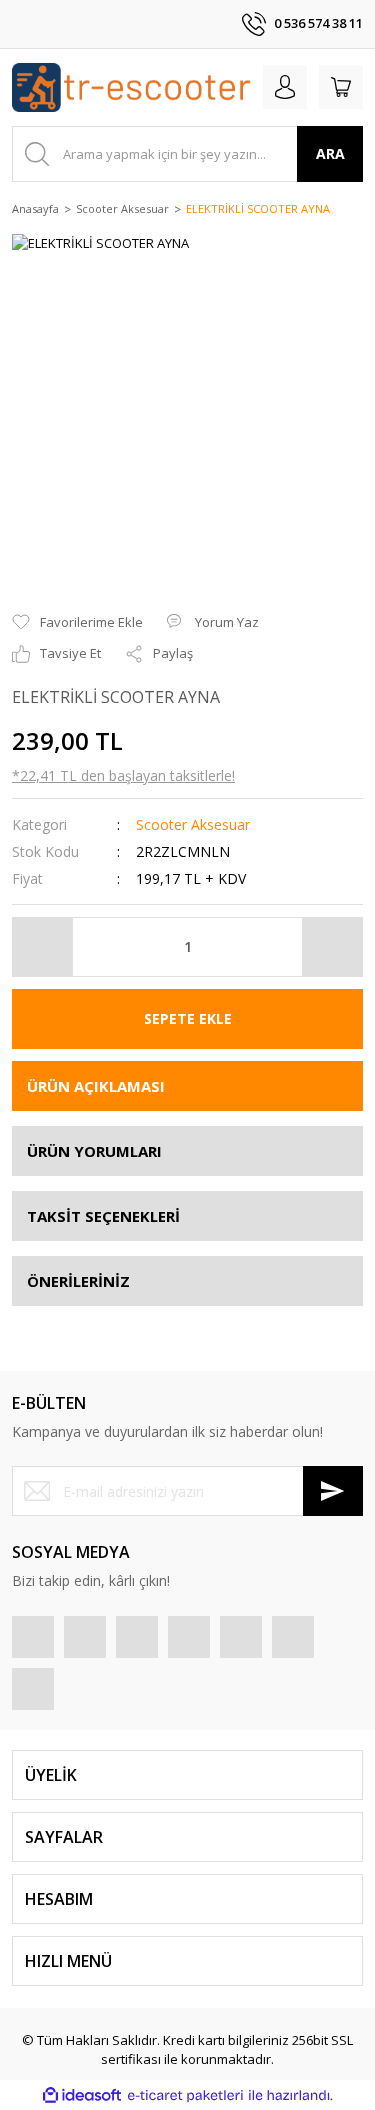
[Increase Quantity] (332, 947)
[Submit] (333, 1491)
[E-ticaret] (185, 2096)
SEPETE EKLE (188, 1018)
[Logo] (131, 87)
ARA (330, 153)
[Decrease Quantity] (43, 947)
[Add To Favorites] (77, 623)
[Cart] (341, 87)
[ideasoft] (82, 2096)
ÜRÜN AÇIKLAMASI (96, 1086)
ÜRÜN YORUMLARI (94, 1151)
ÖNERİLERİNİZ (78, 1281)
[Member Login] (285, 87)
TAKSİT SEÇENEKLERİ (103, 1216)
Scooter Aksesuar (193, 824)
